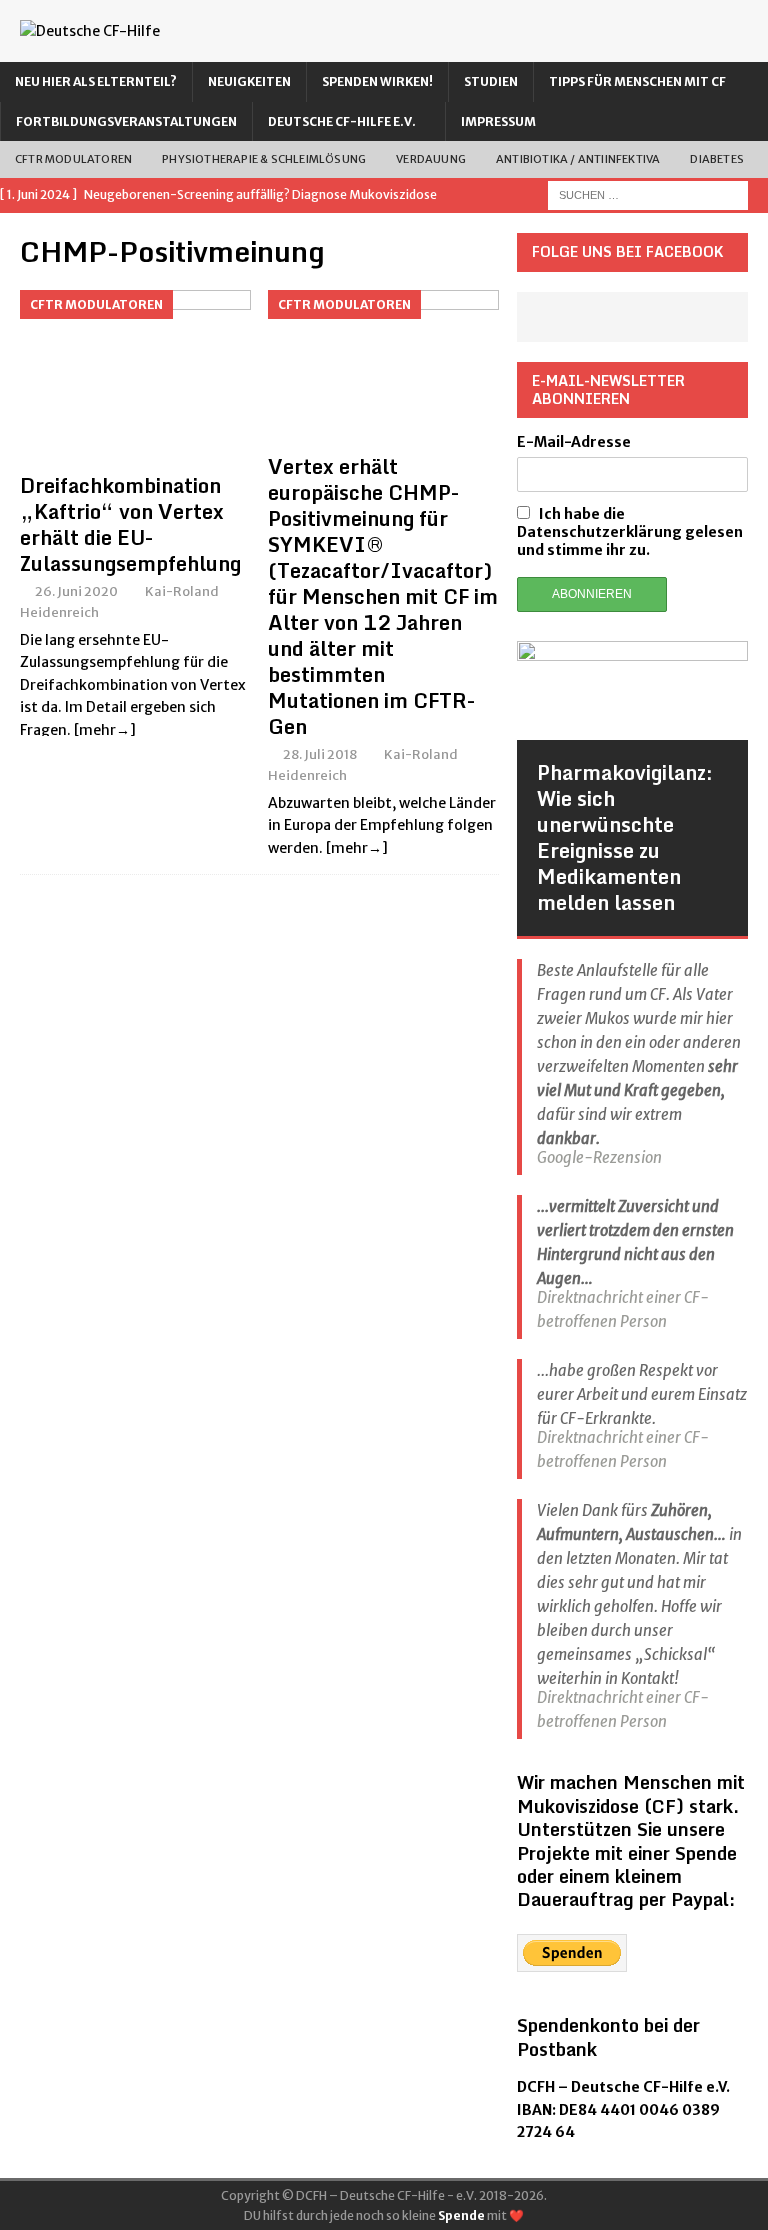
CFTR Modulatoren (73, 159)
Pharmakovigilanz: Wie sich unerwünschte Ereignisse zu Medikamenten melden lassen (625, 837)
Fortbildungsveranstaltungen (126, 121)
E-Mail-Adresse (574, 442)
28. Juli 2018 (320, 754)
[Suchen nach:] (648, 195)
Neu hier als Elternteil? (96, 81)
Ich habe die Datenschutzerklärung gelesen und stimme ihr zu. (630, 532)
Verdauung (431, 159)
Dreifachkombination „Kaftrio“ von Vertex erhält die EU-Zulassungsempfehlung (130, 524)
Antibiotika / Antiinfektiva (578, 159)
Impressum (498, 121)
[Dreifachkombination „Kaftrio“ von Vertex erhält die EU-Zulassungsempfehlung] (135, 377)
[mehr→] (105, 730)
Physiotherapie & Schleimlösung (264, 159)
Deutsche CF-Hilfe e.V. (342, 121)
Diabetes (717, 159)
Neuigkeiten (249, 81)
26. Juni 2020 (76, 591)
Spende (461, 2215)
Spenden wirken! (377, 81)
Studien (491, 81)
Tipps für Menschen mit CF (637, 81)
